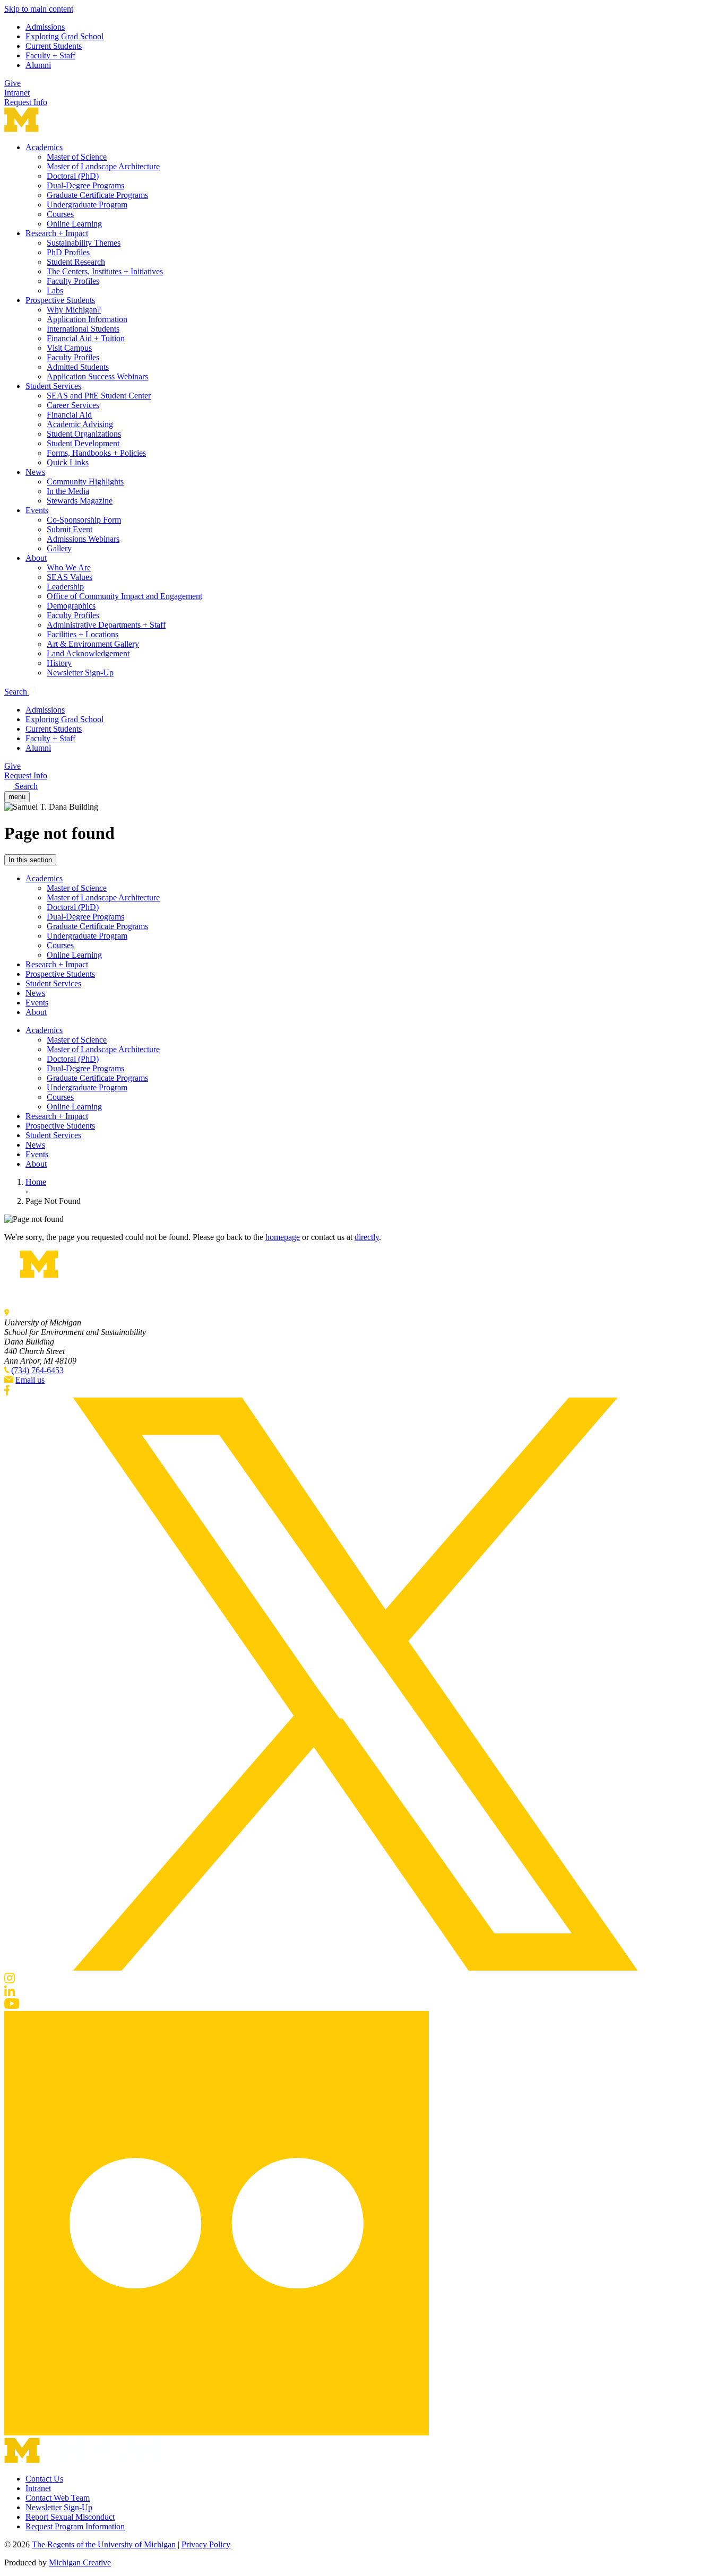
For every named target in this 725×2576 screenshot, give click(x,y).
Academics (44, 147)
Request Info (26, 102)
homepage (283, 1237)
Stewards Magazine (80, 501)
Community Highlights (85, 482)
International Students (83, 329)
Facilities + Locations (83, 634)
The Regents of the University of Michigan (104, 2544)
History (59, 663)
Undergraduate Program (87, 205)
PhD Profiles (68, 252)
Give (12, 83)
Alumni (38, 65)
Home (36, 1182)
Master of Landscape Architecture (103, 166)
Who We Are (69, 567)
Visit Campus (69, 348)
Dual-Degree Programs (85, 185)
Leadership (65, 587)
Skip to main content (39, 9)
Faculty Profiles (73, 281)
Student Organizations (84, 434)
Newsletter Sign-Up (80, 673)
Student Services (53, 386)
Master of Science (77, 157)
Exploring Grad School (64, 36)
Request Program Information (75, 2526)
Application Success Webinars (97, 376)
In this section (30, 860)
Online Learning (74, 224)
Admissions (45, 27)
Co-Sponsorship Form (84, 520)
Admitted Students (78, 367)
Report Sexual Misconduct (70, 2517)
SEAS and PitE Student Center (99, 396)
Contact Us (44, 2479)
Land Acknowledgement (88, 653)
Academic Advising (80, 424)
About (36, 558)
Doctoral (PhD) (73, 176)
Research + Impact (57, 233)
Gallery (59, 548)
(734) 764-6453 (37, 1370)
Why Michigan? (74, 310)
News (35, 472)
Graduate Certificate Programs (97, 195)
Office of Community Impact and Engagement (124, 596)
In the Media (68, 491)
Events (37, 510)
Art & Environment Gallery (93, 644)
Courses (60, 214)
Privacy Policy (206, 2544)
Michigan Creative (80, 2562)
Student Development (83, 443)
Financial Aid (69, 415)
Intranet (17, 93)
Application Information (87, 319)
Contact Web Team (58, 2498)
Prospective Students (60, 300)
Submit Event (70, 529)
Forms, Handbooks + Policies (96, 453)
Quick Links (68, 462)
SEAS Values (70, 577)
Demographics (71, 606)
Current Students (54, 46)
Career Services (73, 405)
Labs (55, 290)
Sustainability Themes (84, 243)
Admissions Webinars (83, 539)
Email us (30, 1380)
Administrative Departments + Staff (106, 625)
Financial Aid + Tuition (86, 338)
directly (367, 1237)
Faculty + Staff (50, 55)
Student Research (76, 262)
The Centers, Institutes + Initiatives (105, 271)
